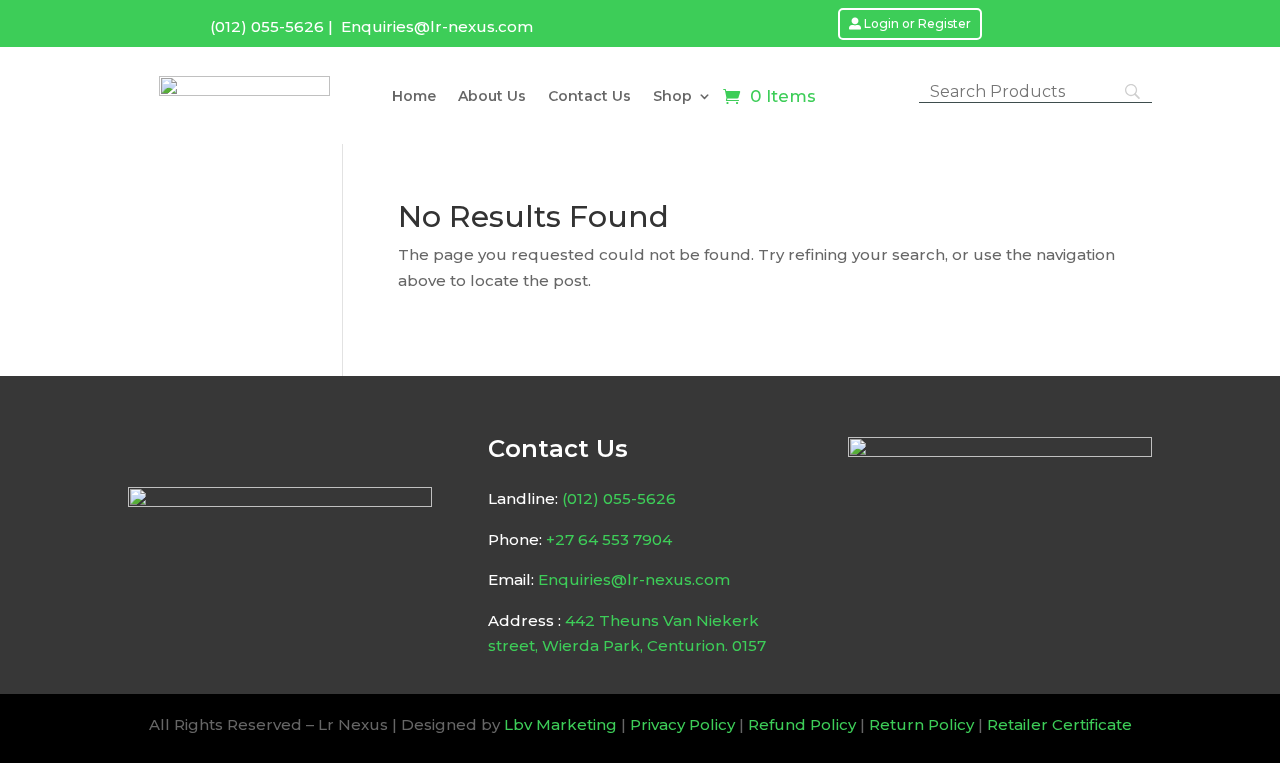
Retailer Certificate (1059, 724)
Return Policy (921, 724)
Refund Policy (802, 724)
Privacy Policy (682, 724)
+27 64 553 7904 (609, 539)
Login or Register (917, 23)
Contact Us (589, 97)
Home (414, 97)
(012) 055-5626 (267, 26)
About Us (492, 97)
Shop (672, 97)
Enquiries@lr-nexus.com (437, 26)
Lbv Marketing (560, 724)
